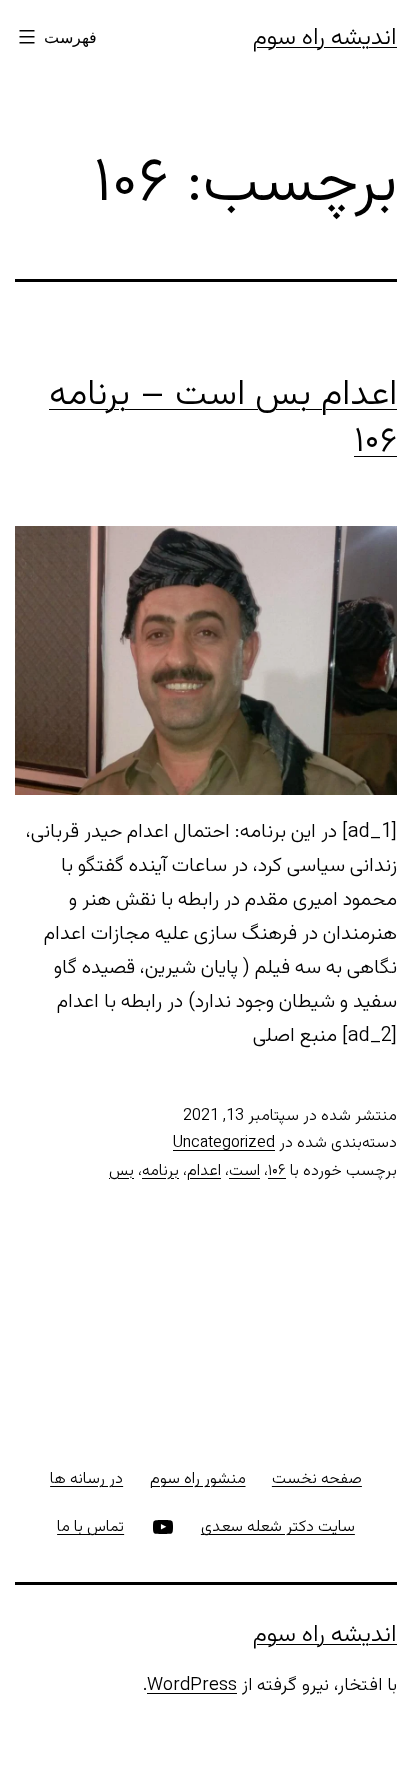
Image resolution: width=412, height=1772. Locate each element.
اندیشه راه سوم (325, 38)
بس (121, 1171)
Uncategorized (224, 1143)
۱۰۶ (277, 1171)
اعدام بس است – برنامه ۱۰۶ (223, 418)
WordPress (192, 1686)
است (244, 1171)
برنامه (160, 1171)
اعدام (204, 1171)
